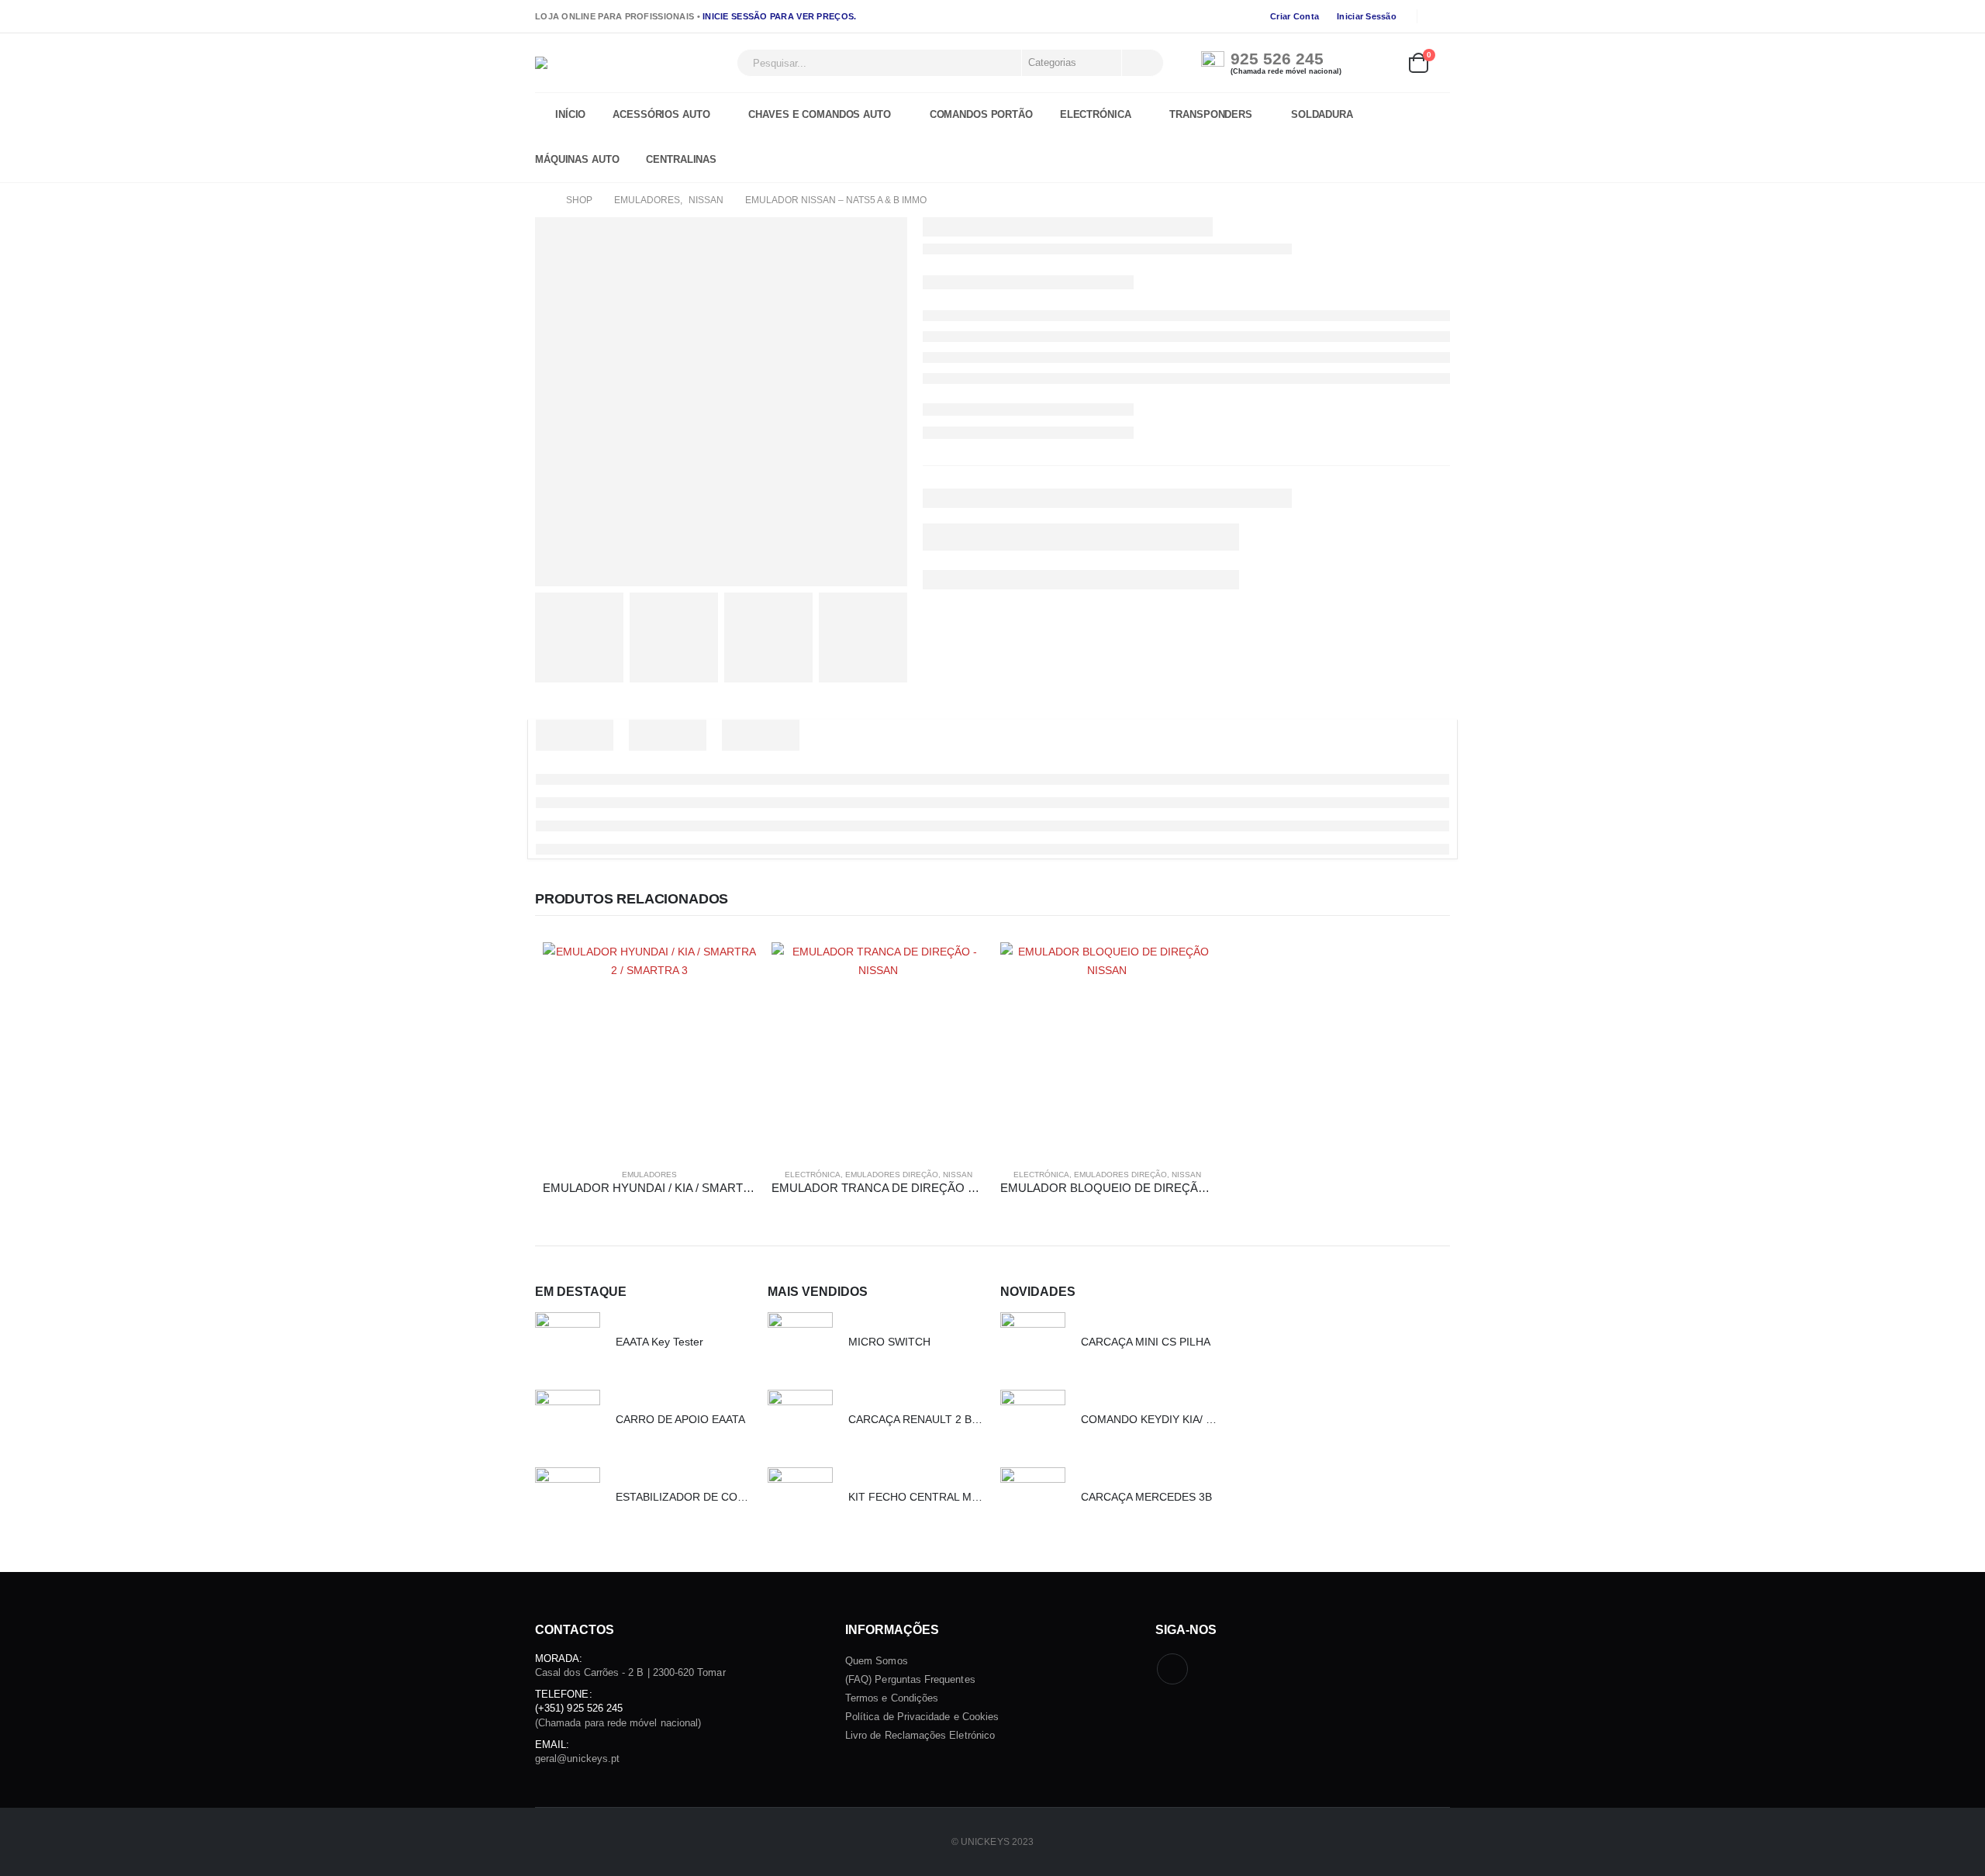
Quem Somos (877, 1661)
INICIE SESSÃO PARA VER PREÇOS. (779, 16)
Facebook (1172, 1669)
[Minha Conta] (1383, 63)
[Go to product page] (649, 1049)
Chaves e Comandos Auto (819, 115)
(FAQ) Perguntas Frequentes (910, 1679)
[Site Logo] (632, 63)
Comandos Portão (981, 115)
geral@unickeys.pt (577, 1759)
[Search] (1141, 63)
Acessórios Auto (661, 115)
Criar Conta (1295, 16)
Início (570, 115)
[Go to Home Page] (540, 200)
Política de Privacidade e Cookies (922, 1717)
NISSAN (958, 1175)
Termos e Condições (892, 1698)
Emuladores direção (892, 1175)
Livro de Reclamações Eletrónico (920, 1735)
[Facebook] (1439, 16)
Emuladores (649, 1175)
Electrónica (1096, 115)
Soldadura (1322, 115)
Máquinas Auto (577, 160)
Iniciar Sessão (1367, 16)
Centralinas (681, 160)
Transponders (1211, 115)
